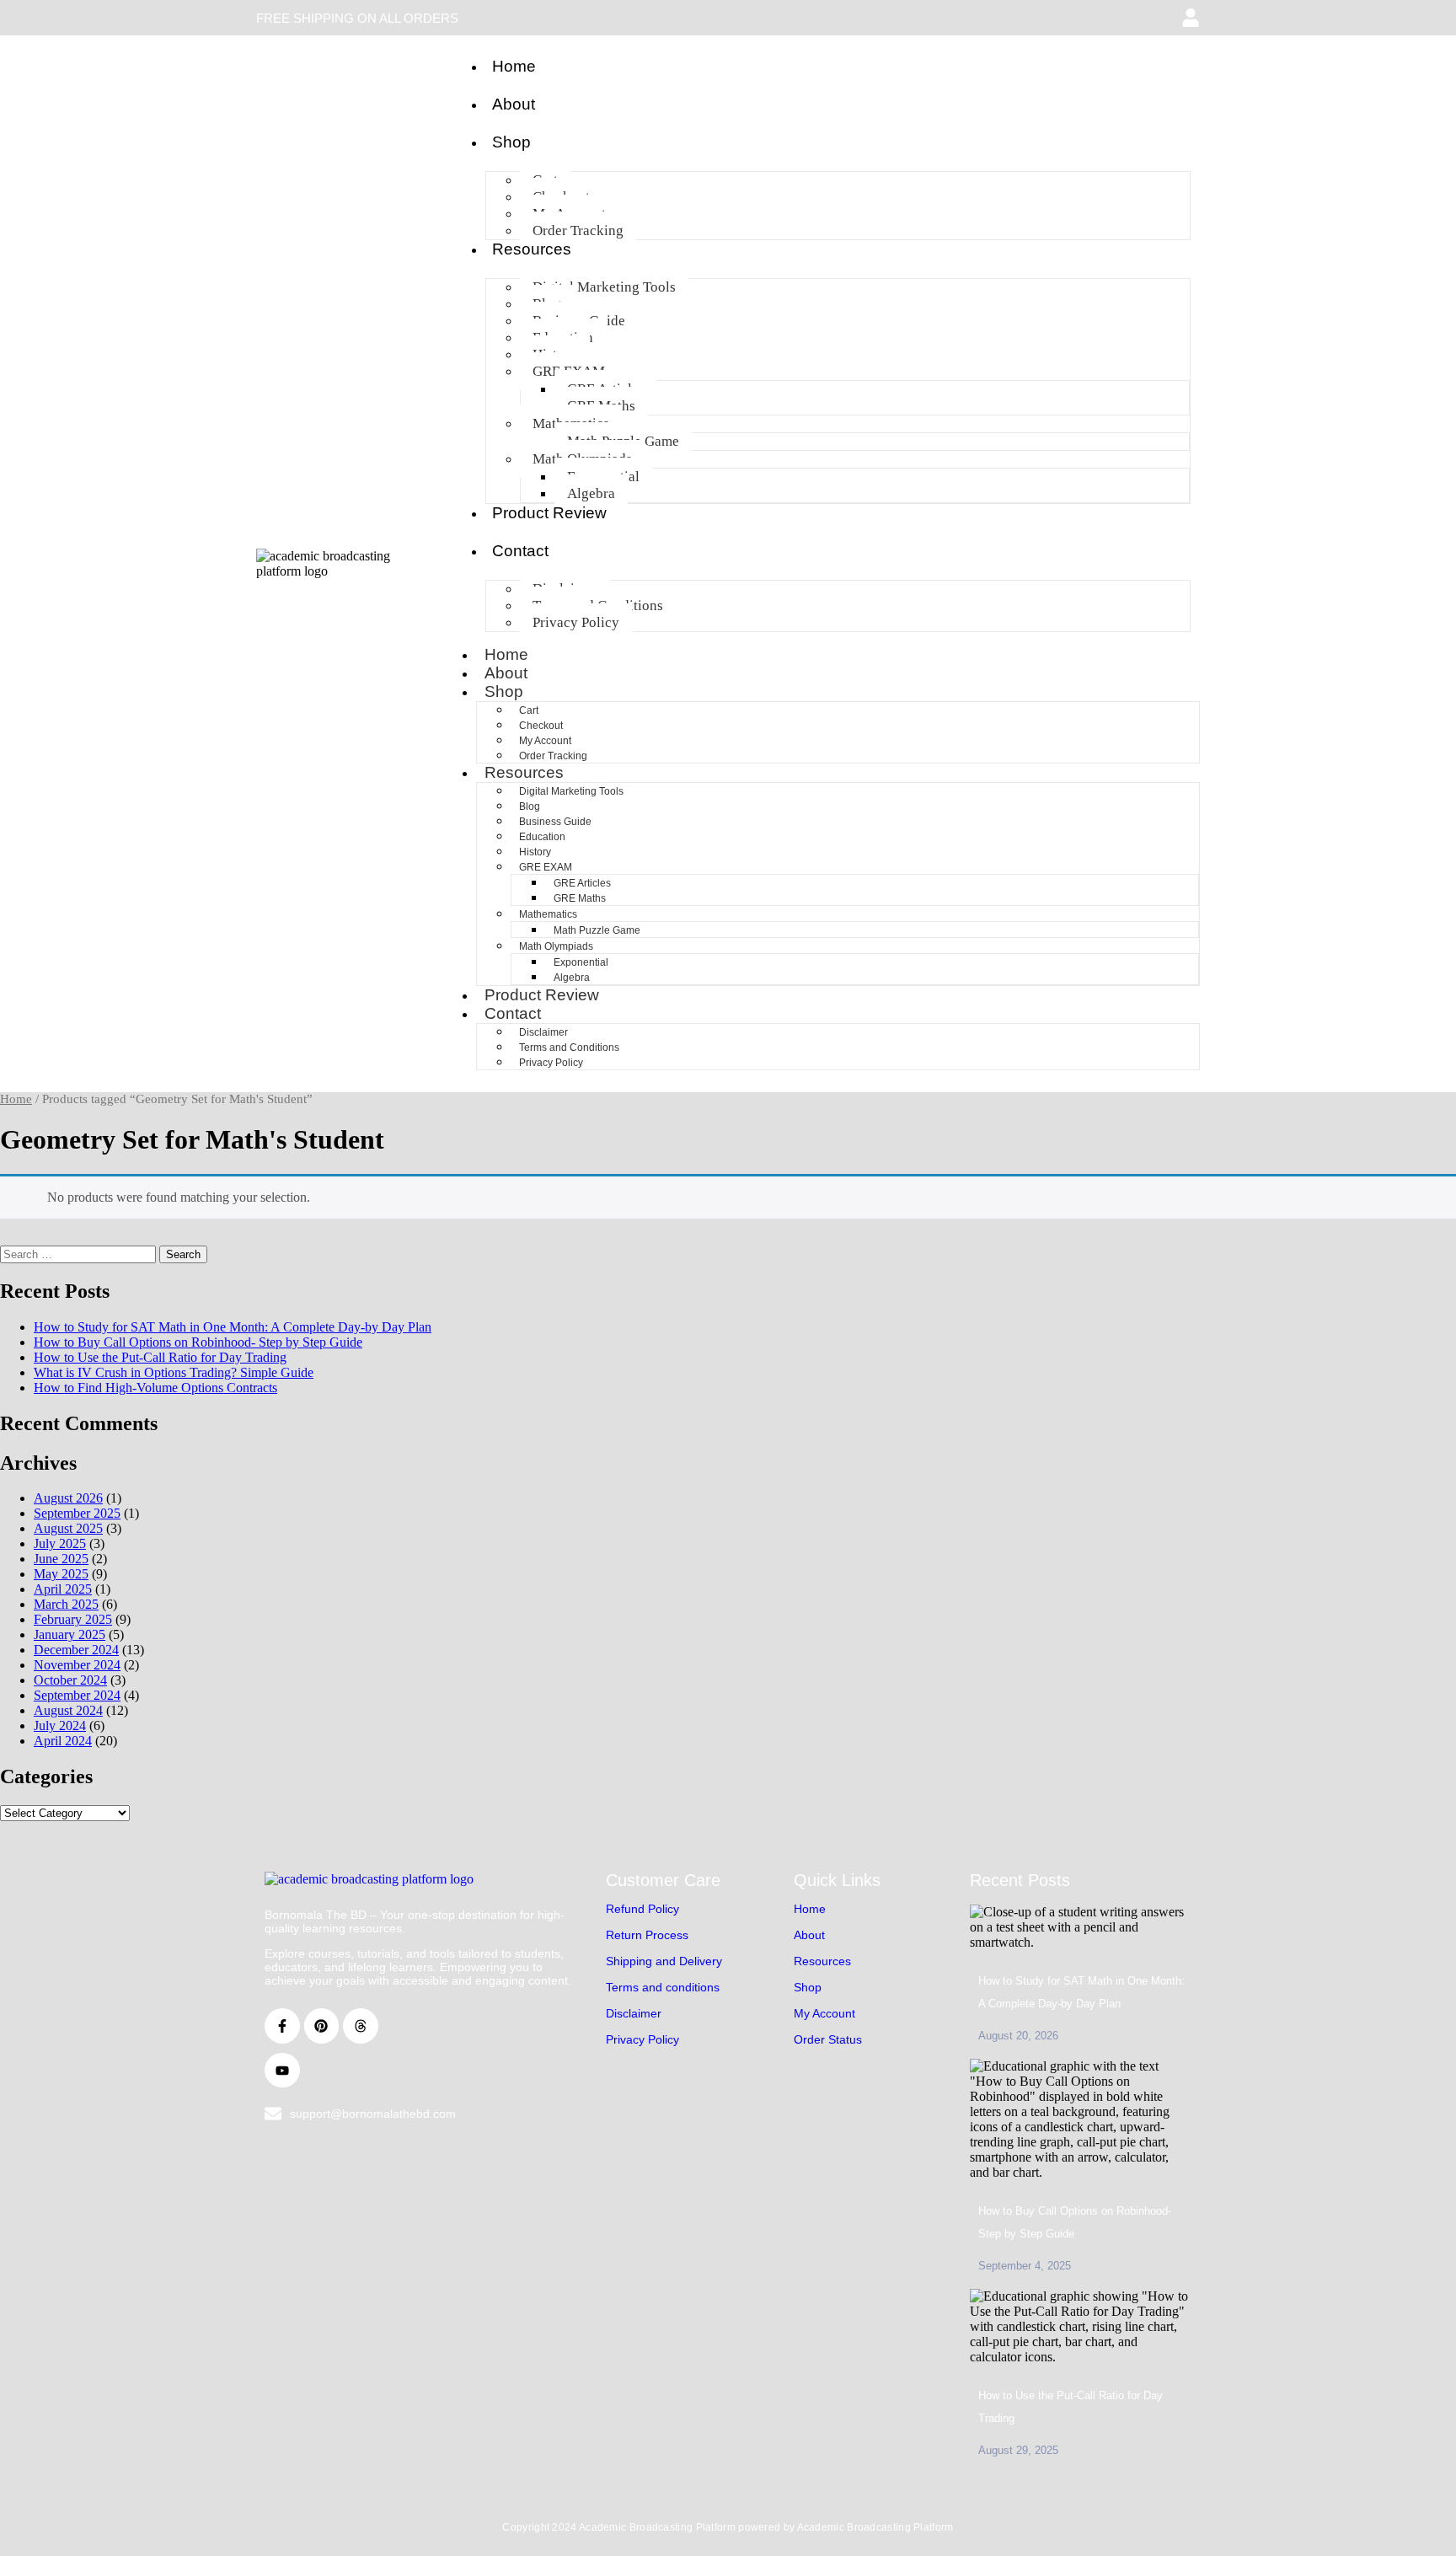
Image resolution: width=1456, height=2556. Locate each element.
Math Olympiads (556, 946)
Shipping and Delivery (664, 1961)
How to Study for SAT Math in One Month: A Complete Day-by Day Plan (233, 1327)
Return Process (647, 1935)
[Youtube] (282, 2071)
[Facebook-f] (282, 2026)
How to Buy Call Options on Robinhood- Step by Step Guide (198, 1342)
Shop (511, 142)
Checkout (541, 726)
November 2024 (77, 1665)
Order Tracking (578, 230)
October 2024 (70, 1680)
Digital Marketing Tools (604, 287)
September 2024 (77, 1695)
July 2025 (60, 1543)
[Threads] (361, 2026)
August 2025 (68, 1528)
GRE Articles (582, 883)
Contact (520, 551)
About (514, 104)
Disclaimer (543, 1032)
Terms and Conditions (569, 1048)
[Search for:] (80, 1254)
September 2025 (77, 1513)
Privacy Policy (576, 622)
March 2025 (66, 1604)
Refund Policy (642, 1909)
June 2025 (61, 1559)
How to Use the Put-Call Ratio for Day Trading (160, 1357)
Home (514, 66)
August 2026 (68, 1498)
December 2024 (76, 1650)
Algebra (591, 493)
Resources (532, 249)
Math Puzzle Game (597, 930)
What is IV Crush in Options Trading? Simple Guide (174, 1372)
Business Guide (555, 822)
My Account (545, 741)
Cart (529, 710)
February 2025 (73, 1619)
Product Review (549, 513)
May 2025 (61, 1574)
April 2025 (63, 1589)
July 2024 (60, 1725)
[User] (1191, 18)
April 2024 (63, 1741)
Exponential (581, 962)
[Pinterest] (322, 2026)
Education (542, 837)
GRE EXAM (546, 867)
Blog (530, 806)
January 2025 (70, 1634)
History (535, 852)
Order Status (828, 2039)
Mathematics (548, 914)
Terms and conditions (663, 1987)
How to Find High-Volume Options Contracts (155, 1388)
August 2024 (68, 1710)
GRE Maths (580, 898)
